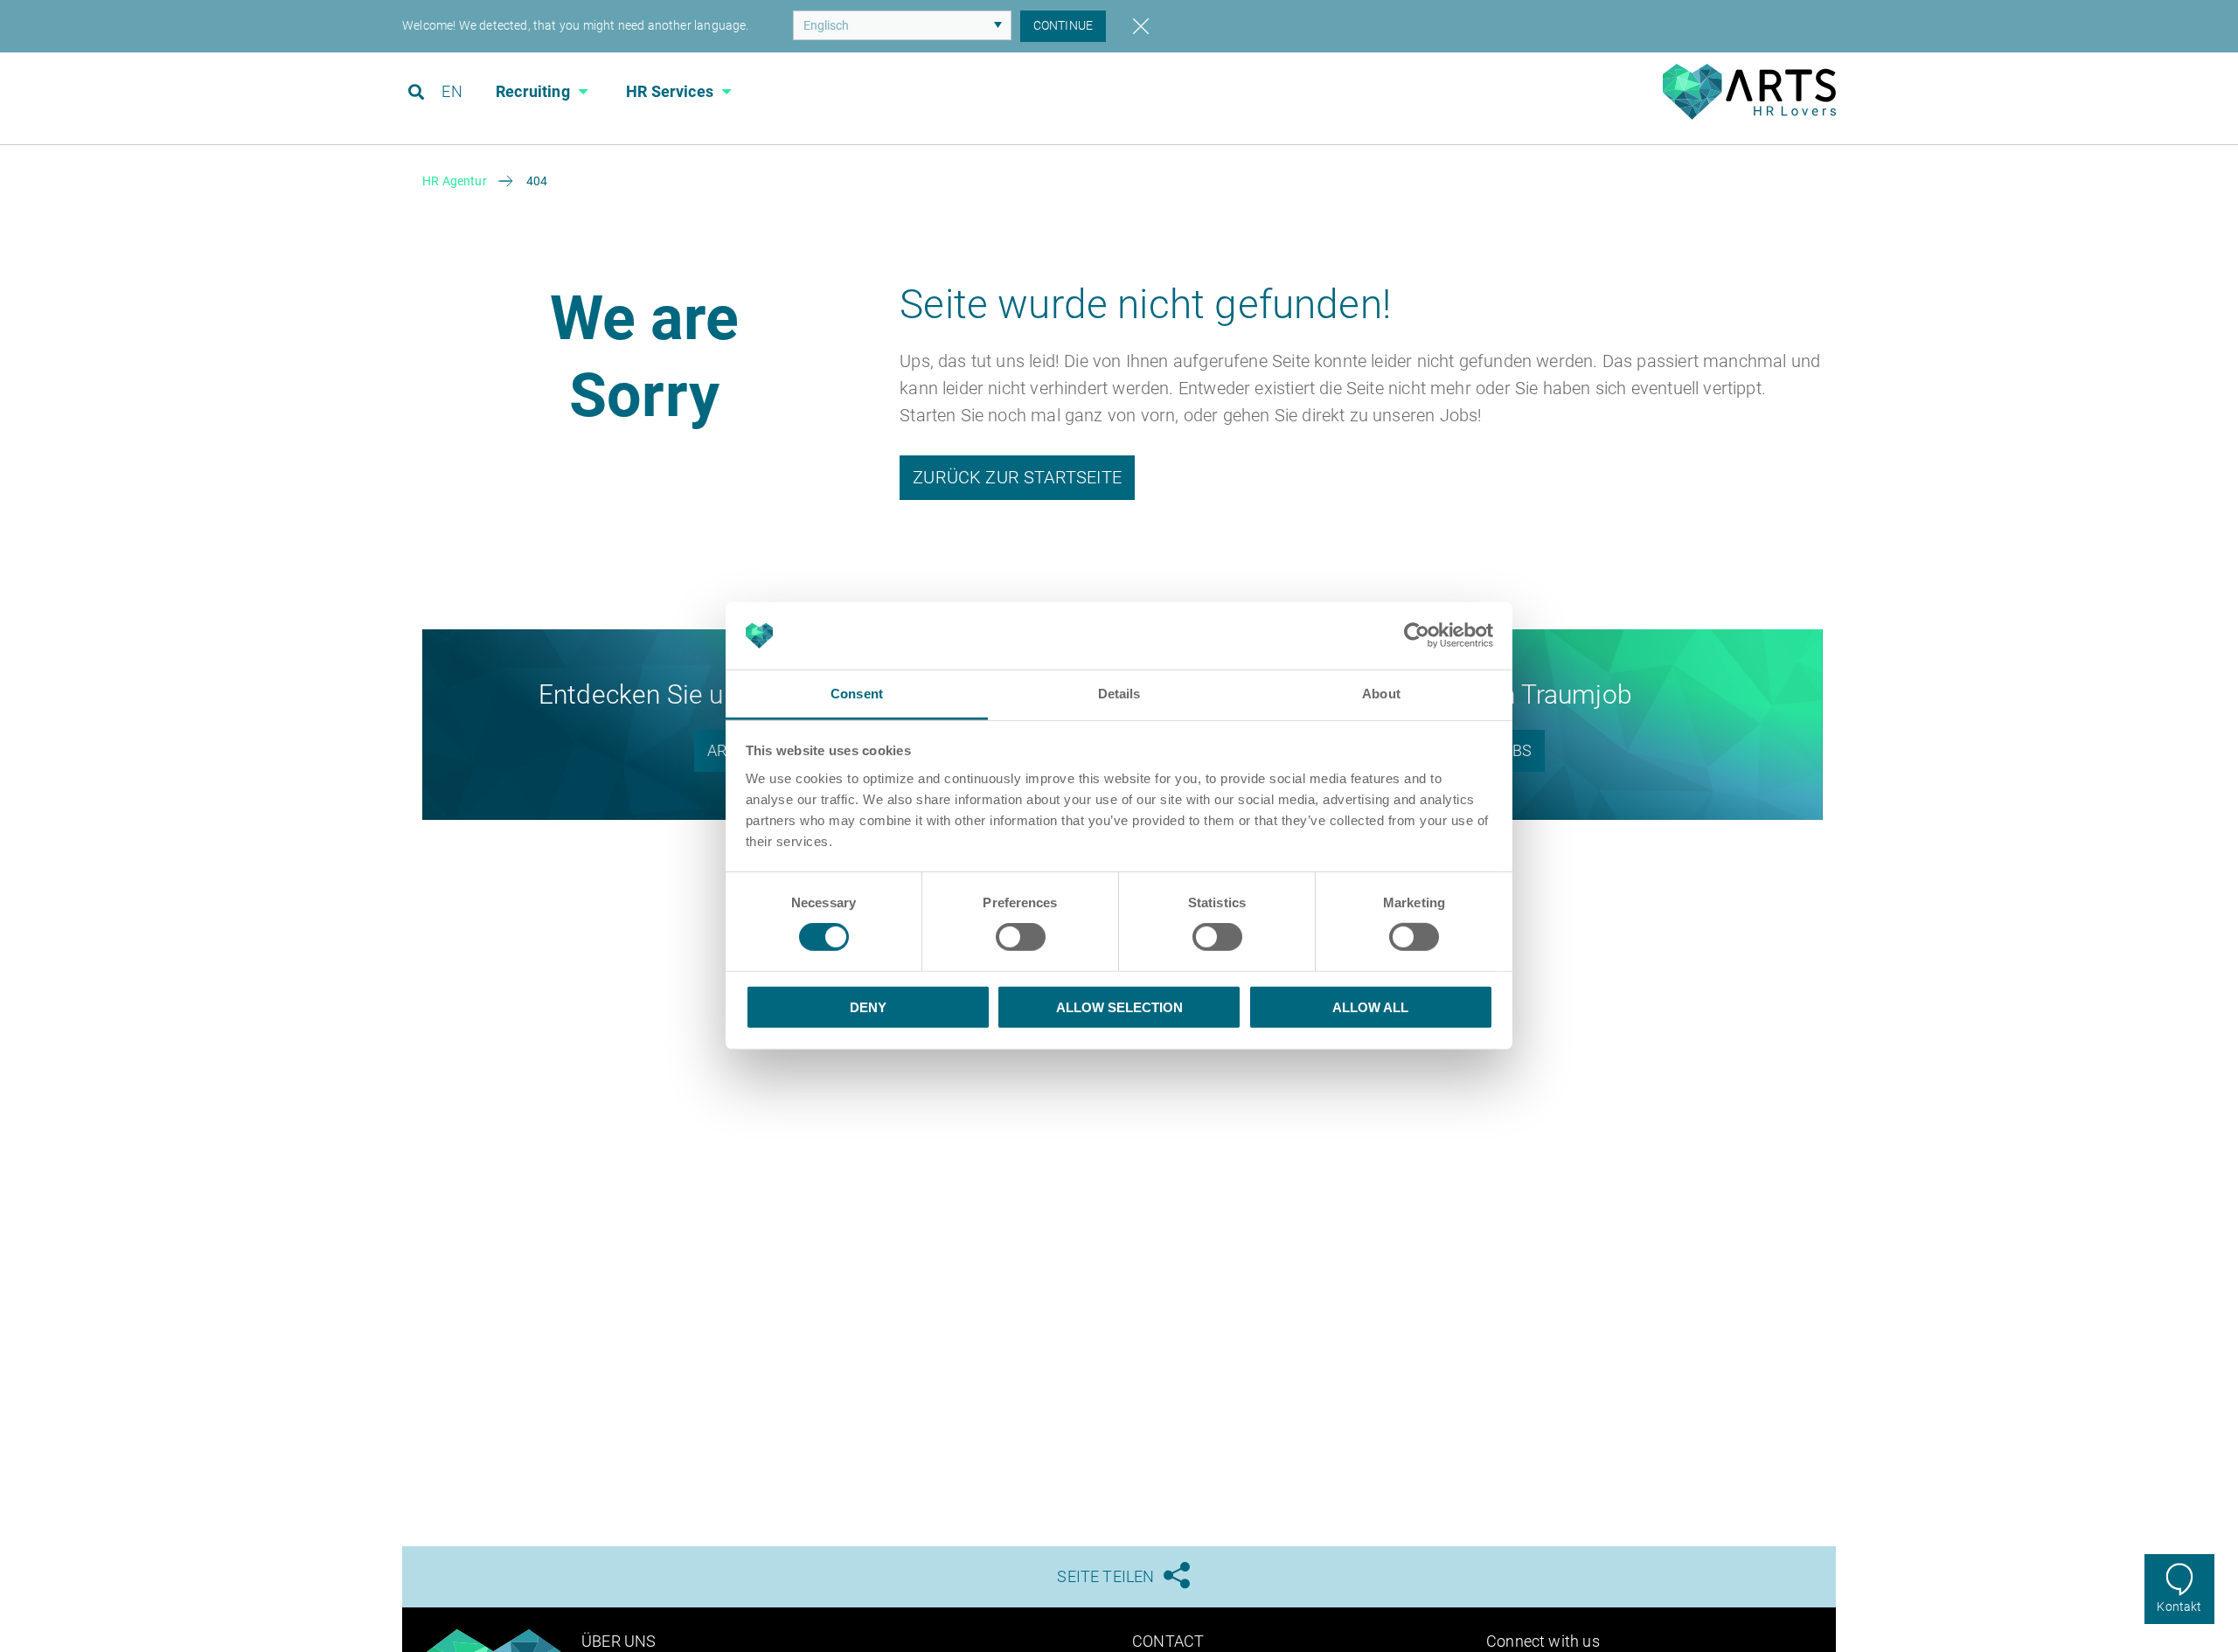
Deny (868, 1006)
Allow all (1370, 1006)
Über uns (619, 1641)
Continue (1063, 25)
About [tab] (1381, 694)
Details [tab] (1119, 694)
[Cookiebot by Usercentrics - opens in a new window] (1417, 635)
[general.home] (1749, 115)
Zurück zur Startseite (1017, 477)
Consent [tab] (857, 694)
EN (452, 91)
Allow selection (1119, 1006)
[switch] (1021, 937)
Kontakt (2179, 1607)
